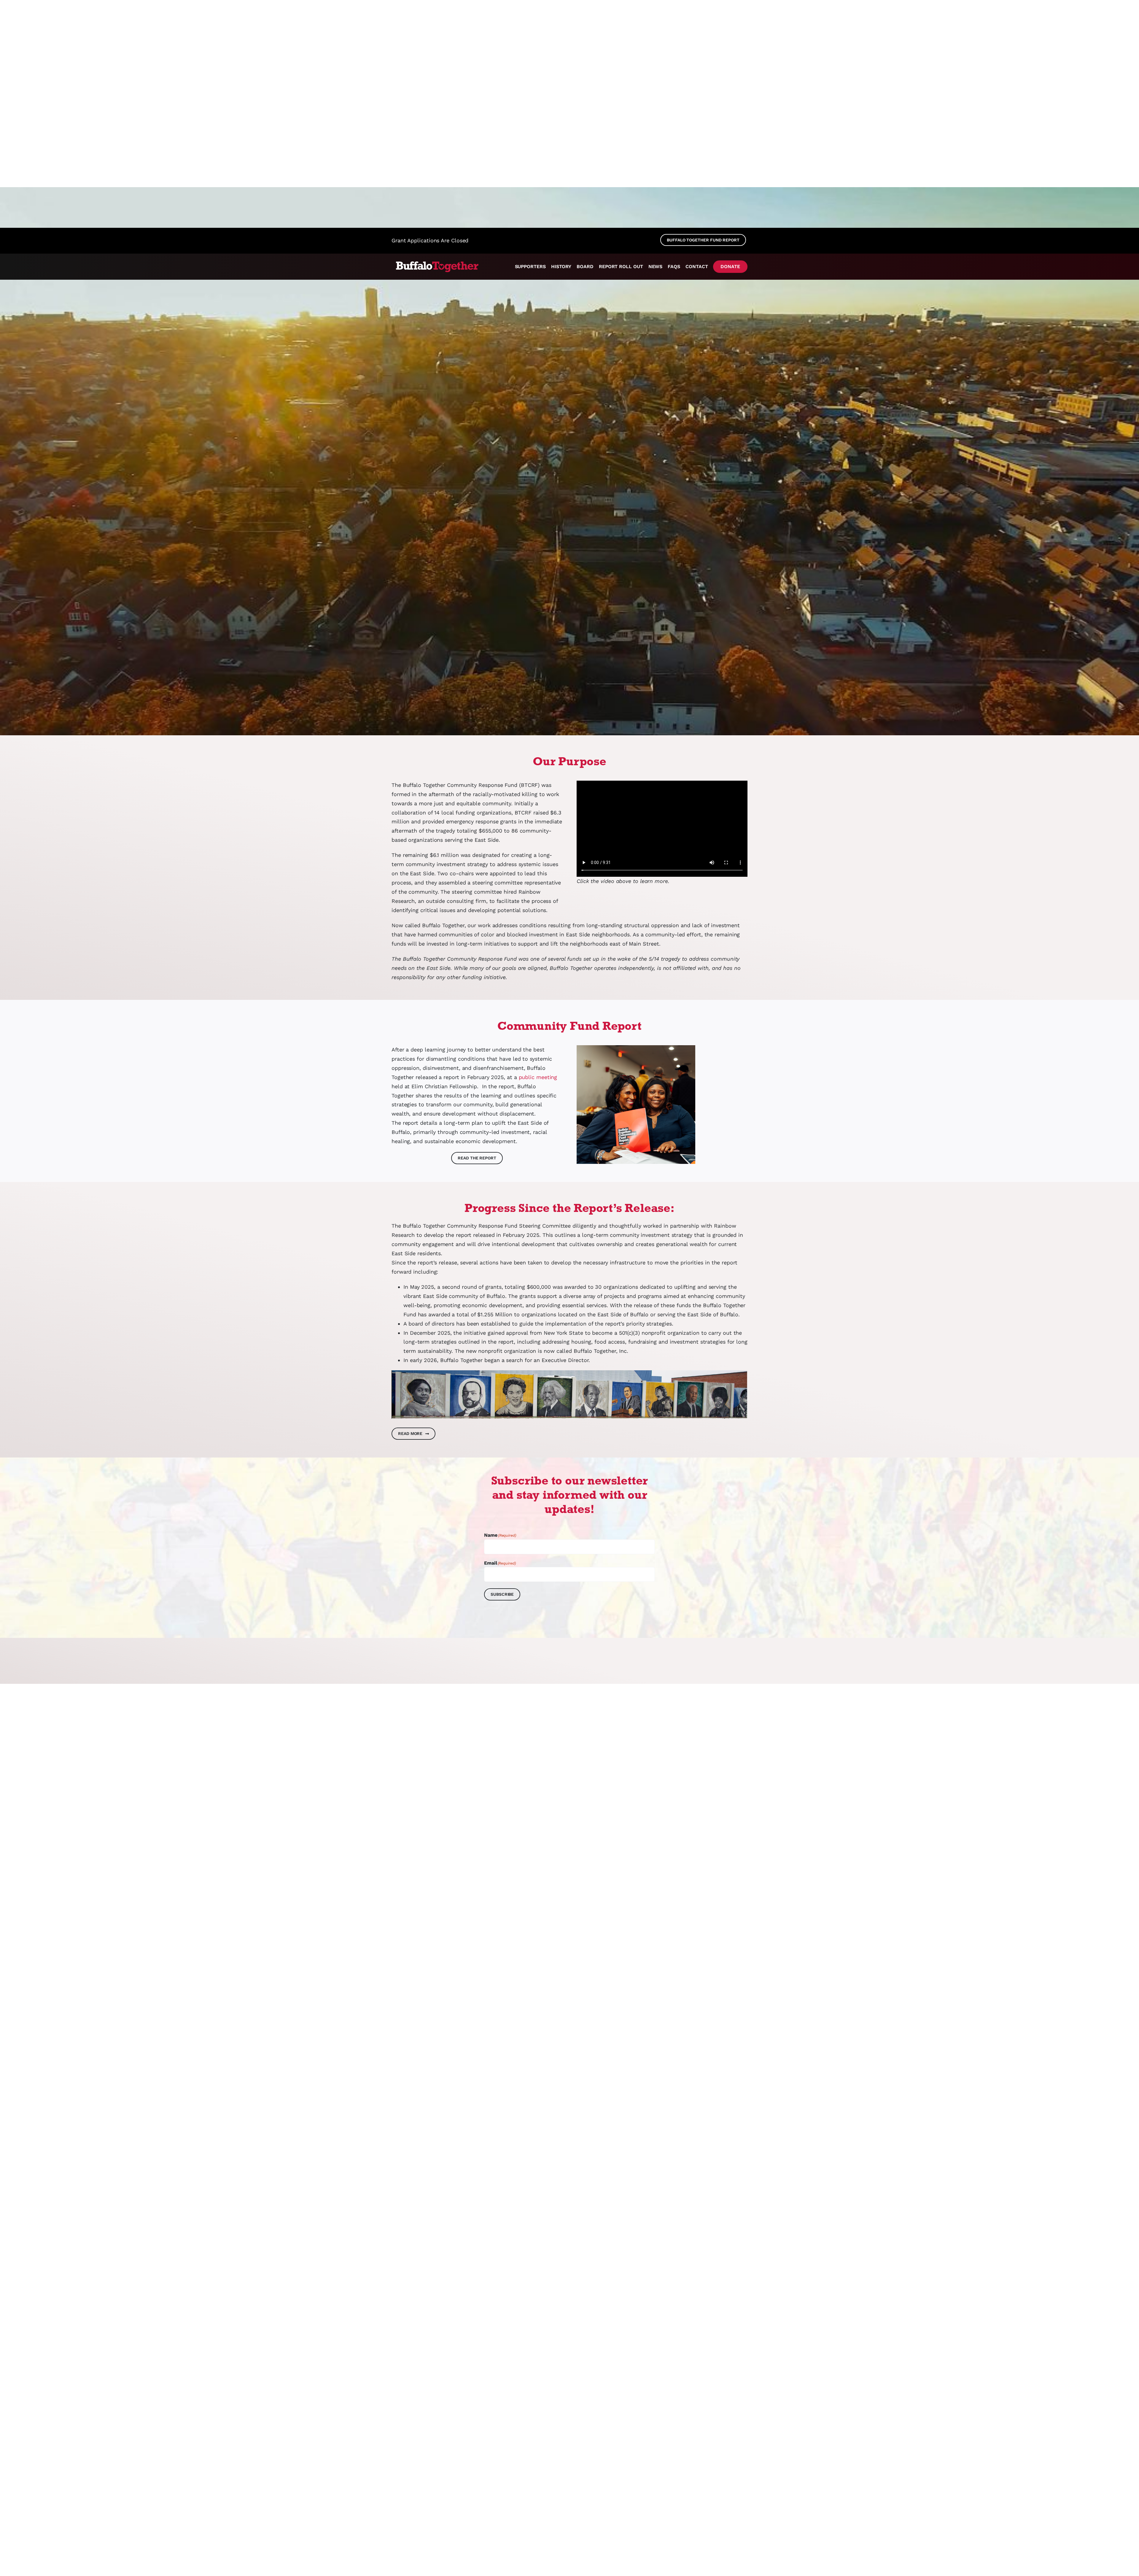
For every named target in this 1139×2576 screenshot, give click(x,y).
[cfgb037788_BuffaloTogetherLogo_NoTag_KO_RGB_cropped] (436, 262)
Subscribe (502, 1594)
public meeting (538, 1077)
